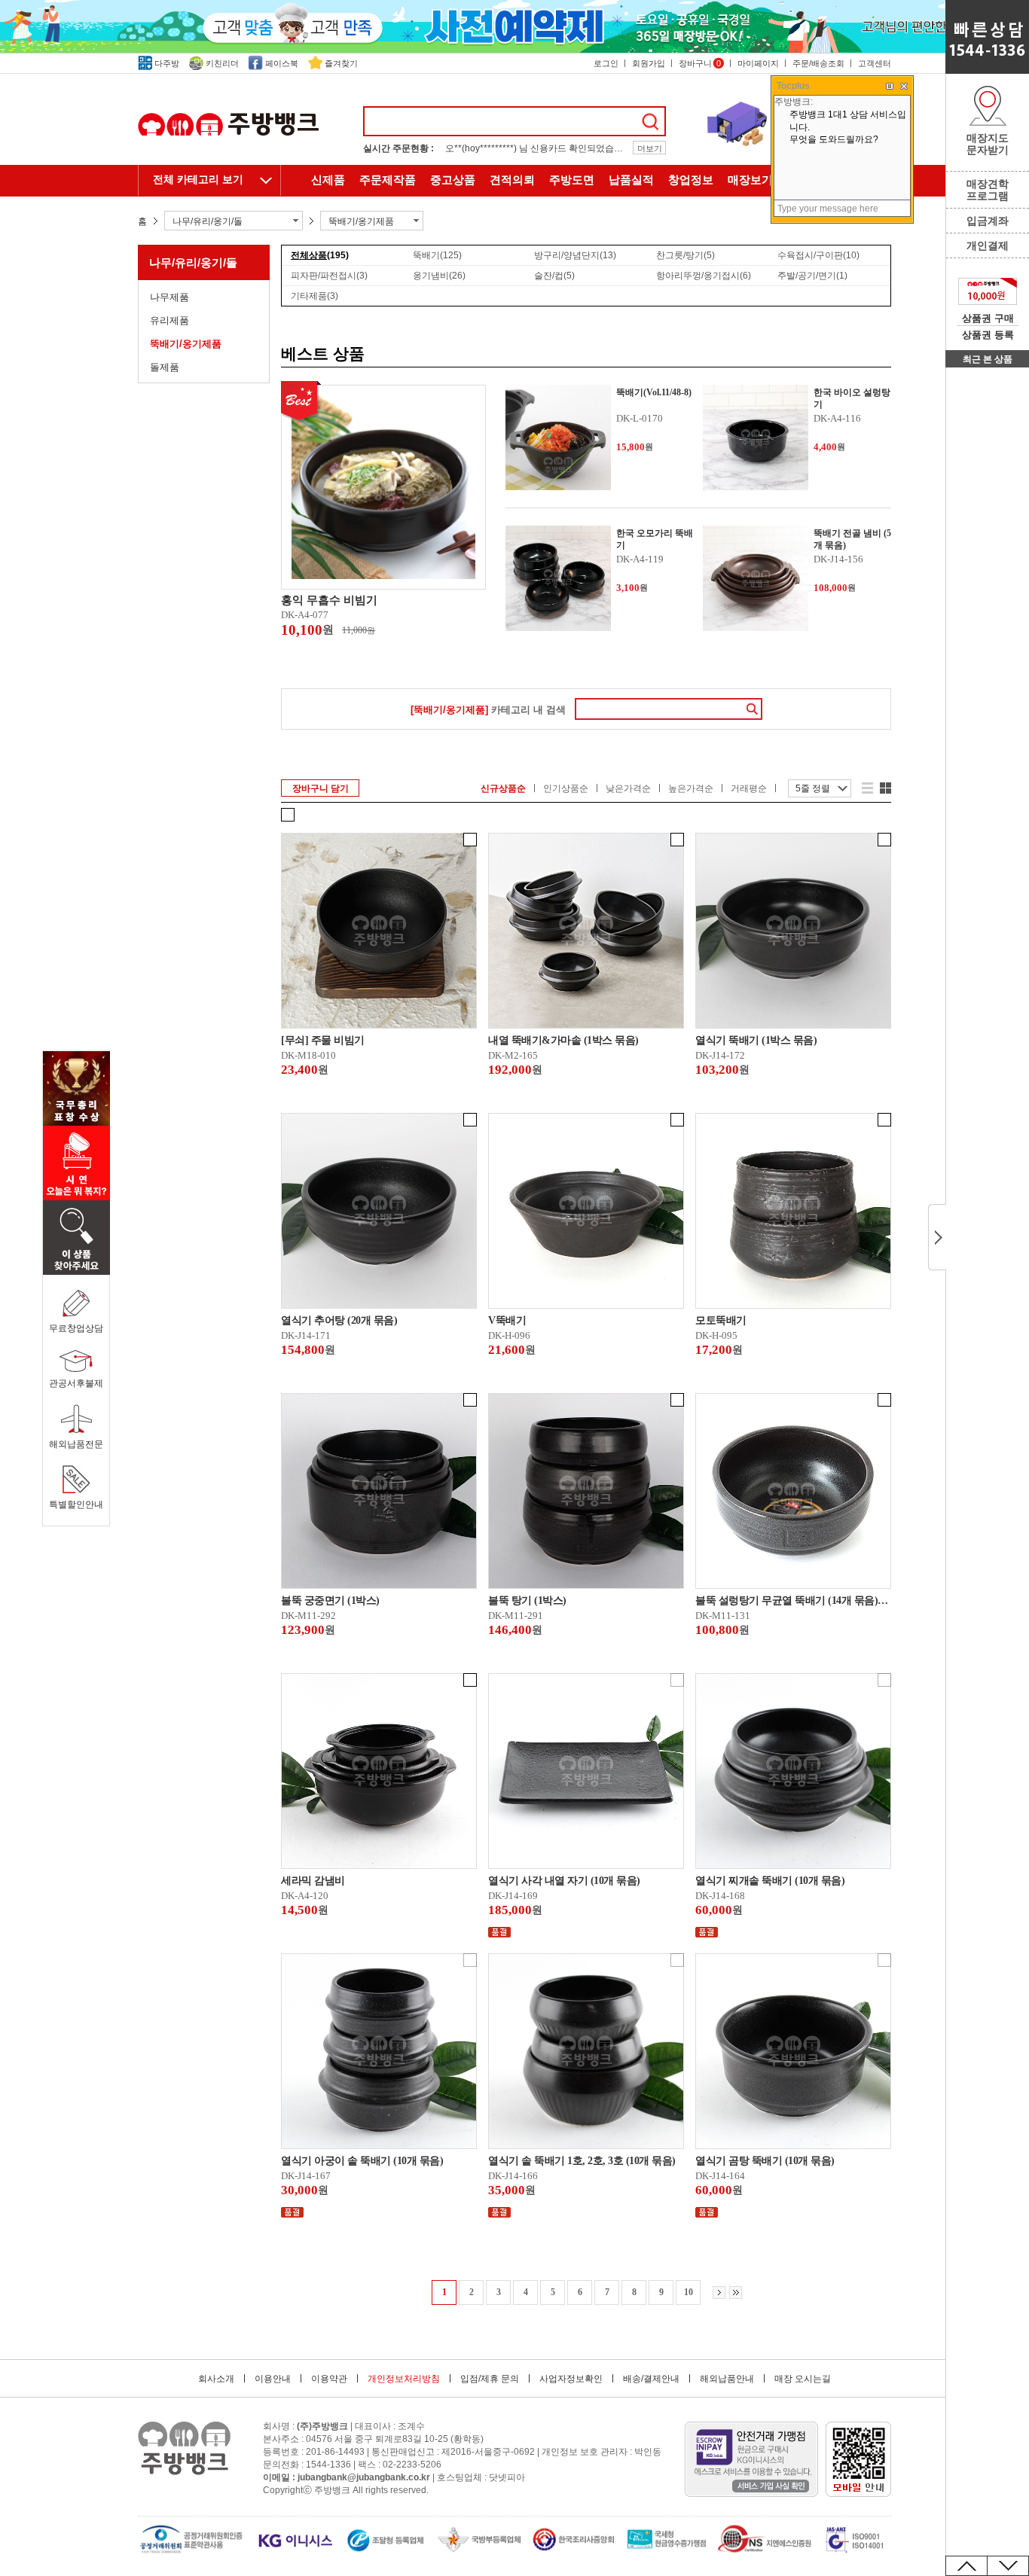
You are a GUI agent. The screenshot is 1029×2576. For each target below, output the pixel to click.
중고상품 (453, 180)
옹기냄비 (439, 276)
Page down (1008, 2566)
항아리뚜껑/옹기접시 (704, 276)
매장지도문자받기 (988, 144)
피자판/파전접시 (329, 276)
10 (689, 2292)
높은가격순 (691, 788)
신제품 (328, 180)
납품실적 (631, 180)
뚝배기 (437, 255)
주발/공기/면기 (812, 276)
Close (937, 1237)
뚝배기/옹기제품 (186, 344)
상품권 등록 (988, 335)
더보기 (650, 148)
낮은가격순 (628, 788)
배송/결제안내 (651, 2379)
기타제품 (315, 296)
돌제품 (165, 367)
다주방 (167, 63)
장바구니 (700, 63)
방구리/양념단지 (575, 255)
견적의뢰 (512, 180)
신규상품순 (503, 788)
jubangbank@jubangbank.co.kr (364, 2477)
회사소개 (216, 2379)
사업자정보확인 (571, 2379)
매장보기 (750, 180)
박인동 (648, 2452)
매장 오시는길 (803, 2379)
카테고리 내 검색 (488, 710)
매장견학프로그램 (988, 190)
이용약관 (329, 2379)
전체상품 (320, 255)
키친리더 (222, 63)
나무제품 (169, 297)
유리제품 (169, 320)
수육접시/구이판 (818, 255)
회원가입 (649, 63)
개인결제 (988, 245)
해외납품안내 (727, 2379)
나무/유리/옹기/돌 (193, 262)
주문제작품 (388, 180)
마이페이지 (758, 63)
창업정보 (691, 180)
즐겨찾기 (341, 63)
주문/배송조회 (818, 63)
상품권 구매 (988, 318)
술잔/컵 (554, 276)
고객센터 (875, 63)
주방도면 (572, 180)
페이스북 (282, 63)
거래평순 (749, 788)
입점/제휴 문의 (490, 2379)
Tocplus (793, 86)
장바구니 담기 (321, 788)
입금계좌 (988, 221)
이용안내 (273, 2379)
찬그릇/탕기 (685, 255)
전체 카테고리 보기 (198, 180)
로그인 (606, 63)
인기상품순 (566, 788)
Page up (966, 2566)
